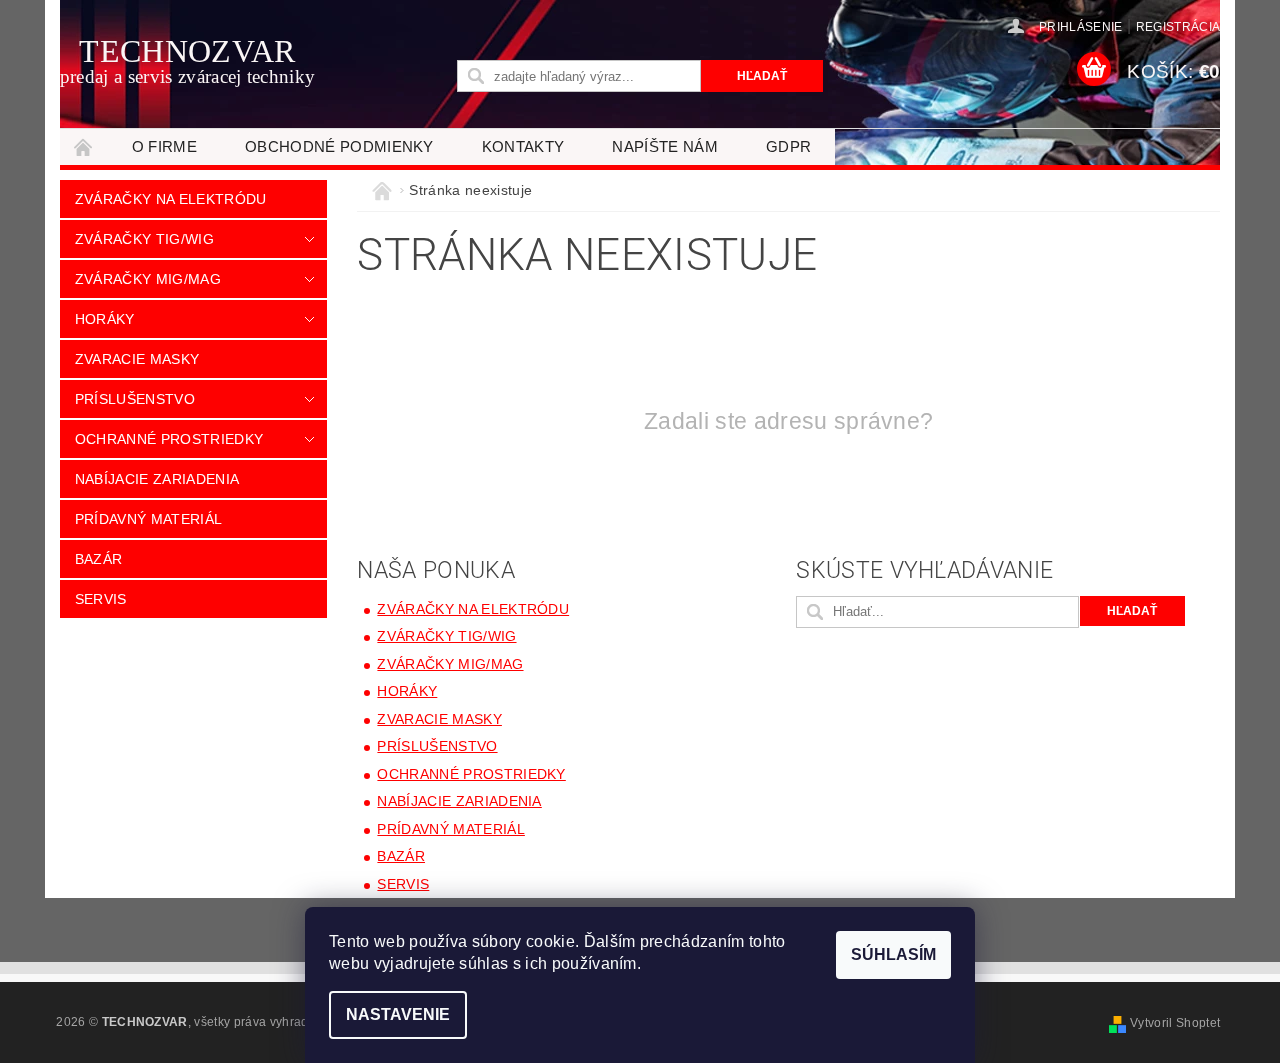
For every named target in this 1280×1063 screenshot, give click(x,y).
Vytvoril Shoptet (1175, 1023)
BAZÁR (99, 559)
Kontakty (523, 146)
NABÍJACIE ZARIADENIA (157, 479)
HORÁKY (105, 319)
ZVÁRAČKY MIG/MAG (148, 279)
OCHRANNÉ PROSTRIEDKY (169, 439)
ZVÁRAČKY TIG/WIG (144, 239)
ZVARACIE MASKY (137, 359)
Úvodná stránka (84, 146)
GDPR (788, 146)
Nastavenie (398, 1014)
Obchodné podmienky (339, 146)
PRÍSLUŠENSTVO (135, 399)
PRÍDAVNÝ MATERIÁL (148, 519)
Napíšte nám (665, 146)
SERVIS (101, 599)
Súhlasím (893, 954)
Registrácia (1178, 27)
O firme (164, 146)
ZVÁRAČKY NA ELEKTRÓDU (171, 199)
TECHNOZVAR (188, 60)
